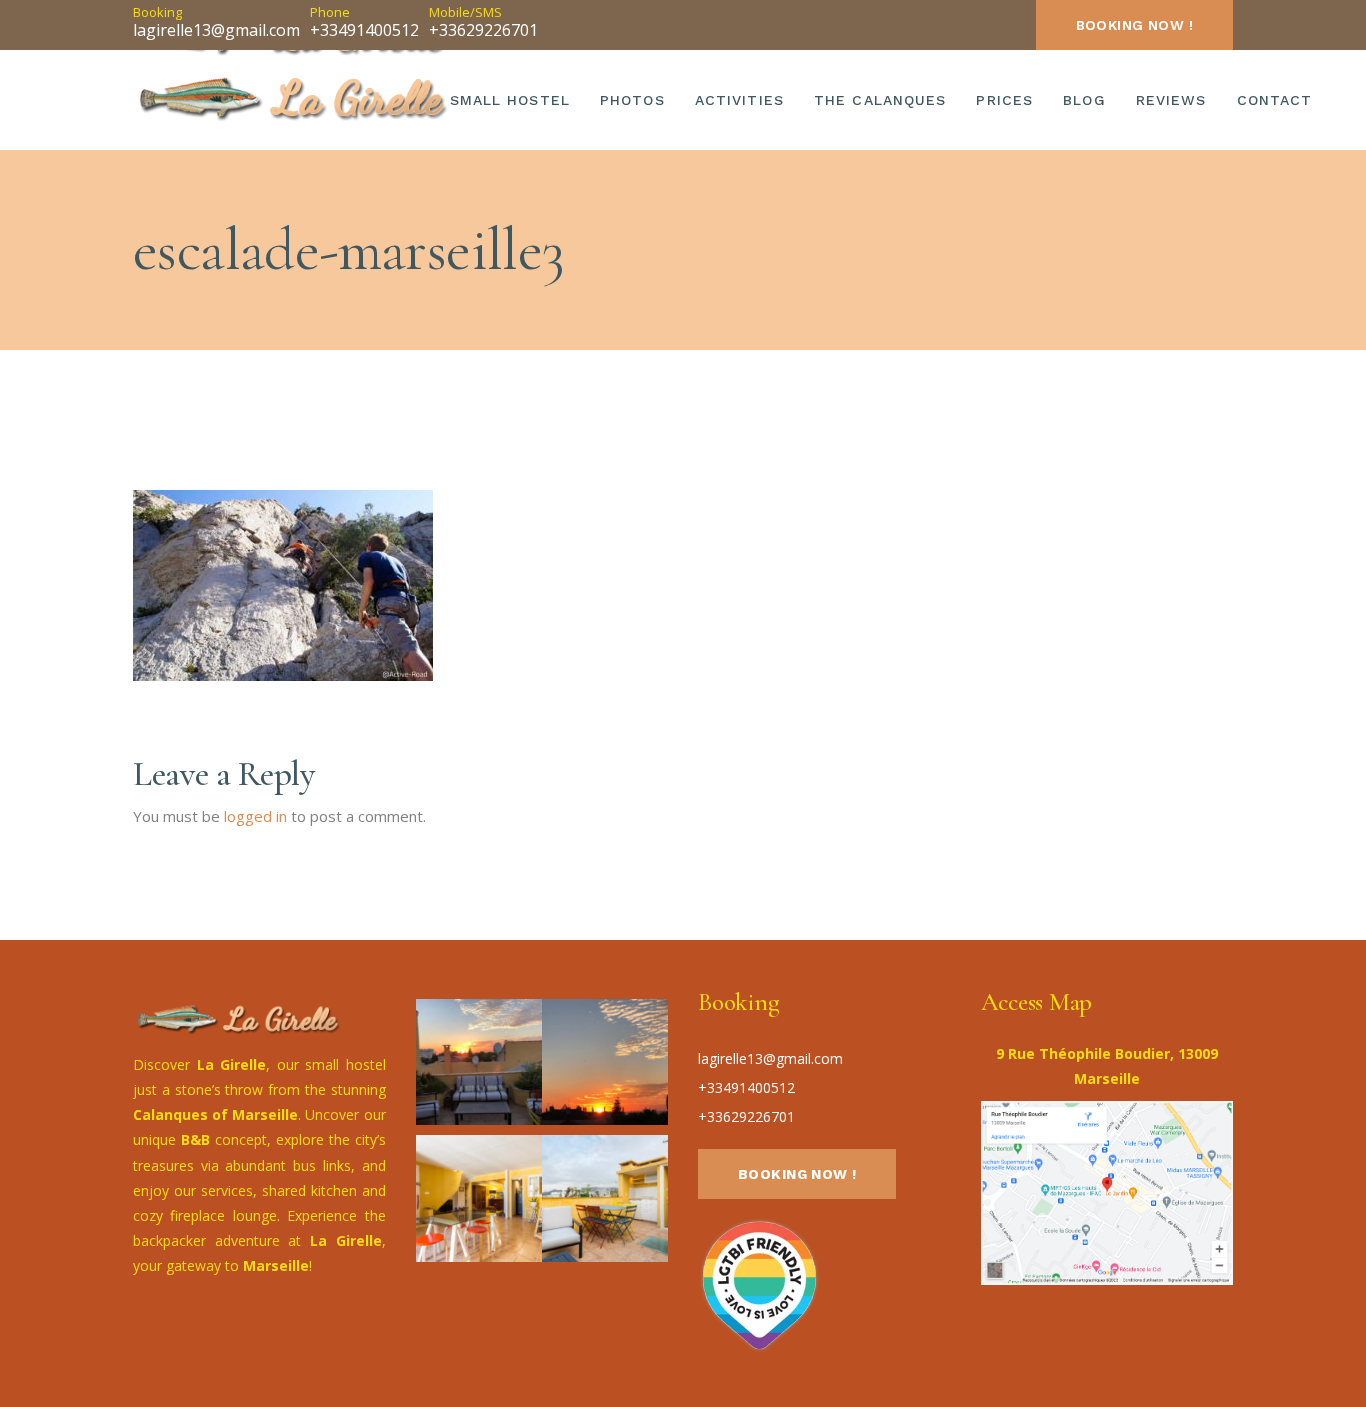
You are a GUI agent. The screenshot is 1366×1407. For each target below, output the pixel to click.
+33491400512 (364, 30)
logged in (255, 816)
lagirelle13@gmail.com (216, 30)
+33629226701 (483, 30)
